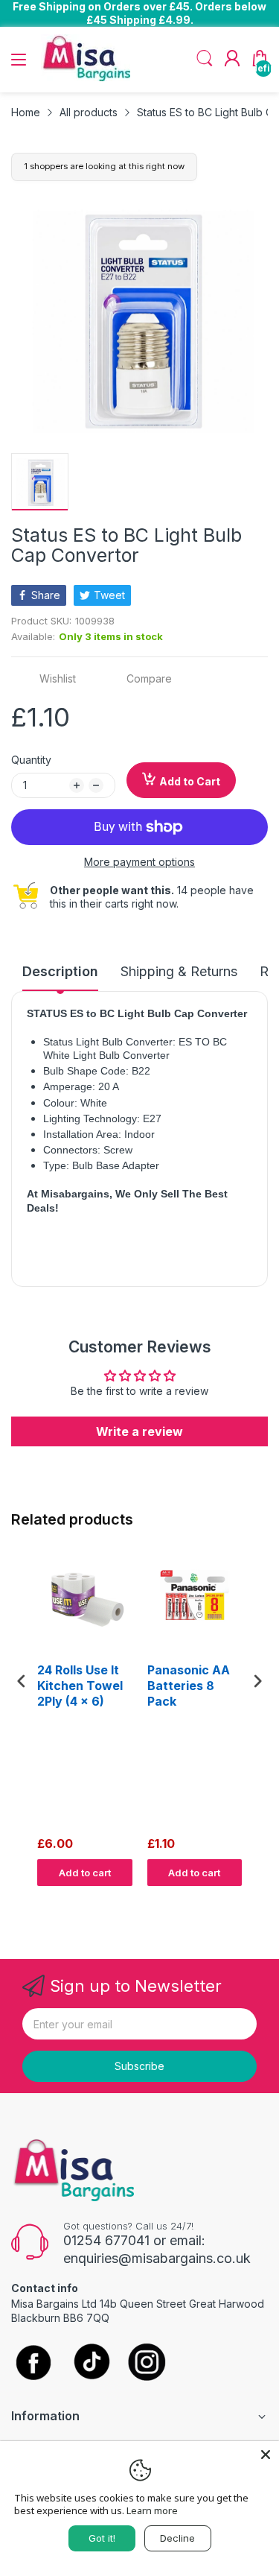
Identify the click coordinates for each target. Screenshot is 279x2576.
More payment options (139, 862)
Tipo (219, 1900)
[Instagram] (147, 2363)
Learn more (152, 2510)
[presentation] (22, 1681)
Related (250, 1900)
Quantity (31, 760)
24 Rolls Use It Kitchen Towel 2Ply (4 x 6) (80, 1686)
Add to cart (85, 1873)
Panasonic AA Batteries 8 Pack (189, 1686)
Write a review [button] (139, 1431)
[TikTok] (91, 2363)
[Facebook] (33, 2364)
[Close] (266, 2455)
